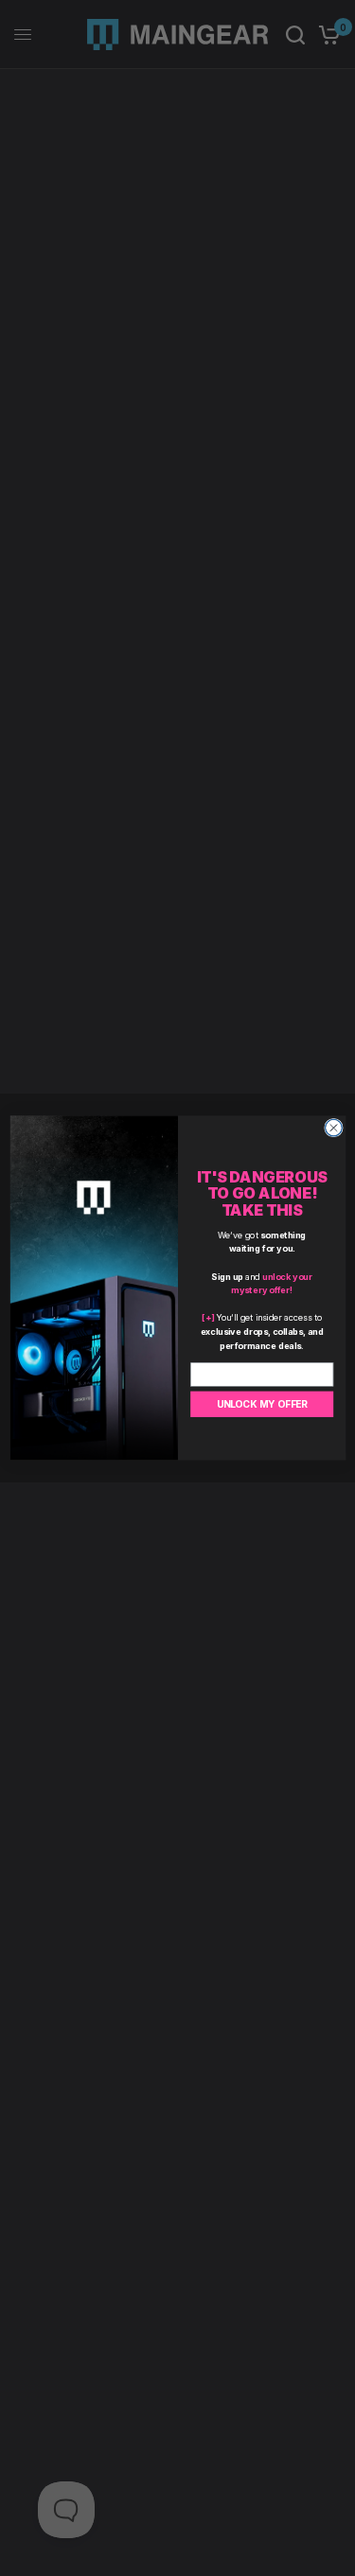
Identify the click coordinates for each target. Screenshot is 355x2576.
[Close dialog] (333, 1128)
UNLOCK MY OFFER (261, 1404)
